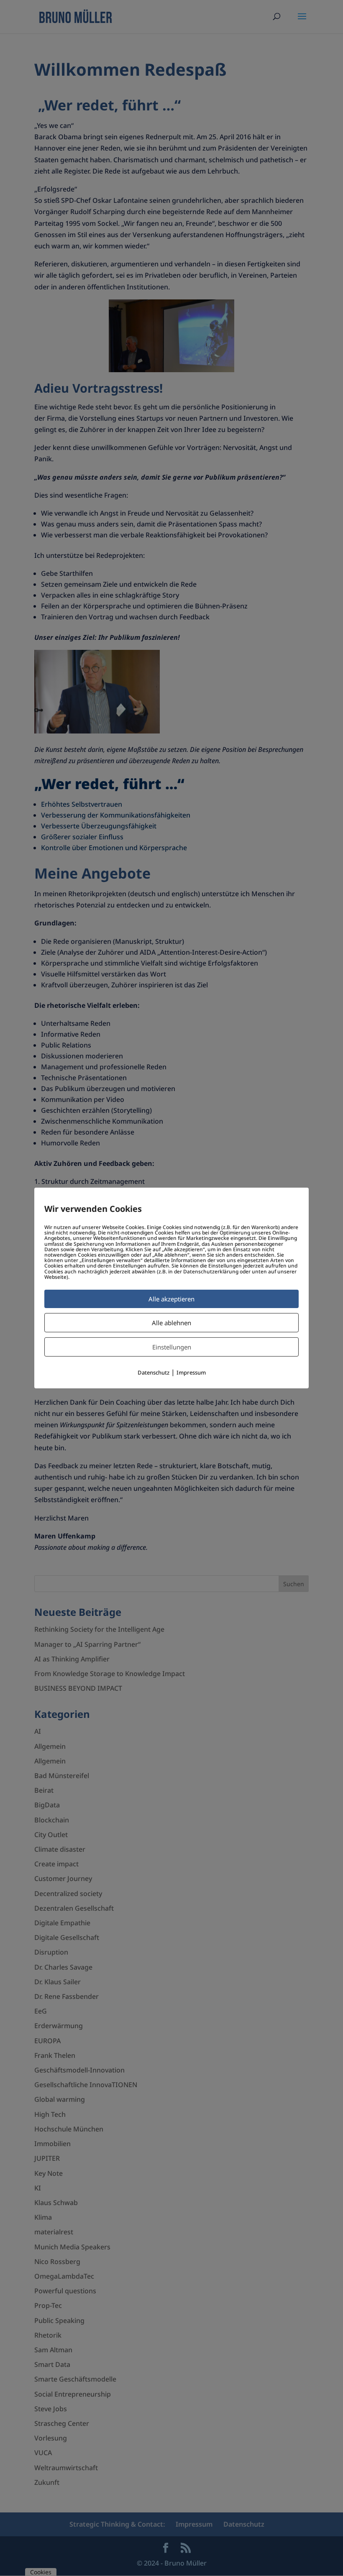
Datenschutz (154, 1372)
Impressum (191, 1372)
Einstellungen (172, 1347)
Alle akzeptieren (171, 1299)
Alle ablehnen (171, 1323)
